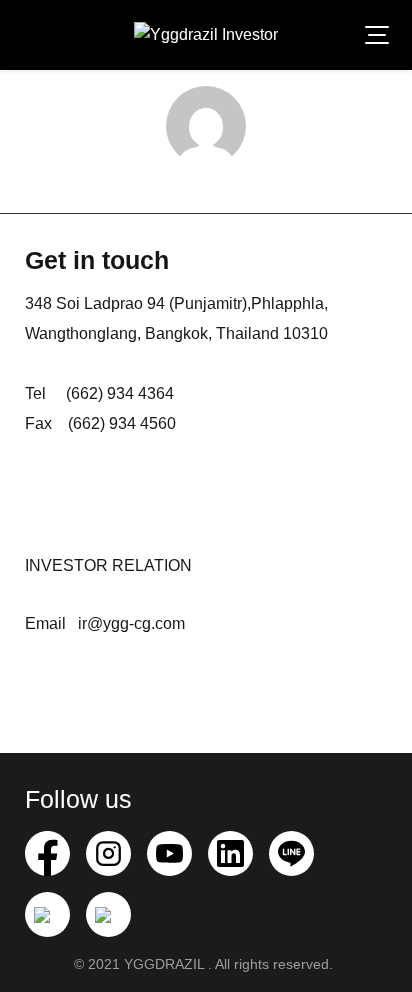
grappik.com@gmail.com (206, 185)
